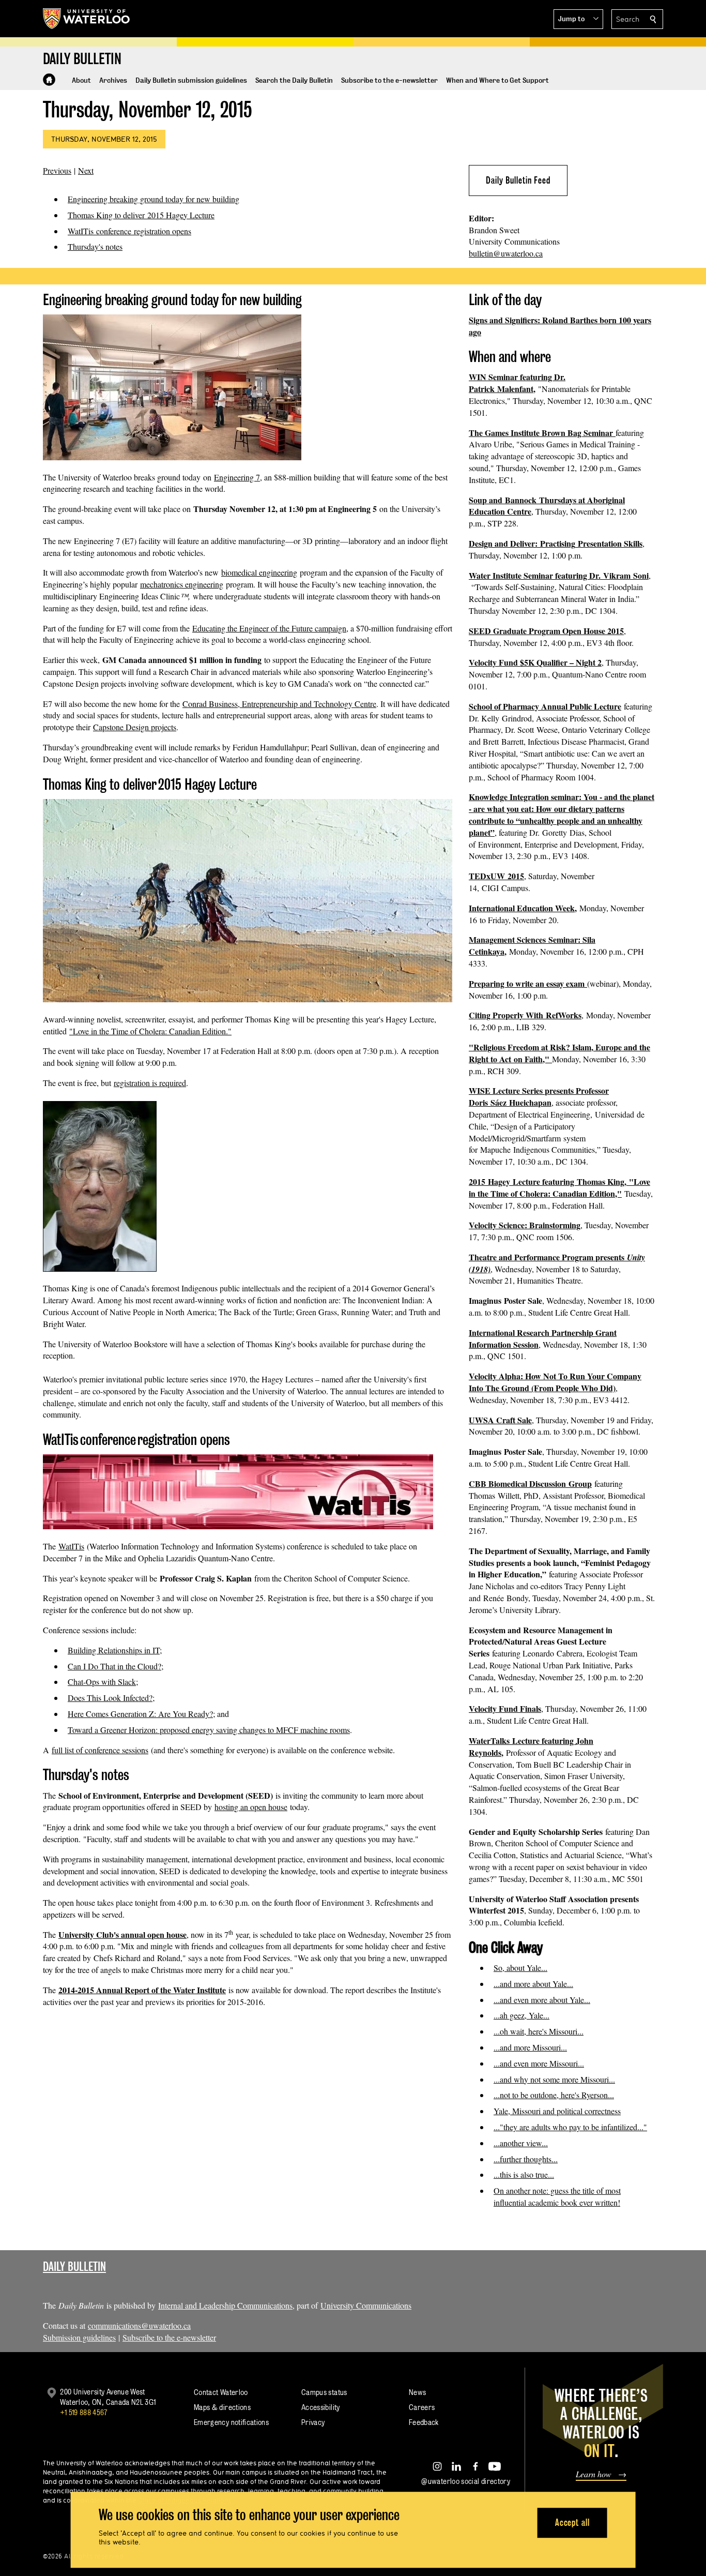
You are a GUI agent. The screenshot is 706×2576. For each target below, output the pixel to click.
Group (580, 1483)
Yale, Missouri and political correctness (557, 2111)
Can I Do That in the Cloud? (114, 1666)
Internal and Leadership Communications (225, 2305)
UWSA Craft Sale (500, 1420)
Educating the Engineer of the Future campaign (269, 628)
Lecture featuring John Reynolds (531, 1746)
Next (86, 170)
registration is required (150, 1083)
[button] (578, 19)
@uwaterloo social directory (466, 2481)
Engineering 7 (237, 477)
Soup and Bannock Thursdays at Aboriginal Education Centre (547, 506)
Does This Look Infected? (110, 1698)
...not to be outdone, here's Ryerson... (554, 2095)
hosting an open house (251, 1807)
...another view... (521, 2143)
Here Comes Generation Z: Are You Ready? (140, 1714)
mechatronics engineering (182, 584)
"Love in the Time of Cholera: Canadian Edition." (150, 1031)
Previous (57, 170)
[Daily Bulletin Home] (49, 80)
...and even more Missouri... (539, 2063)
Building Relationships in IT (114, 1650)
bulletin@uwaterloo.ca (506, 253)
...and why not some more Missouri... (554, 2079)
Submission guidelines (79, 2337)
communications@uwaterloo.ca (139, 2325)
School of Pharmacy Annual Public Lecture (545, 706)
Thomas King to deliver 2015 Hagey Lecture (141, 215)
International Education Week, (523, 908)
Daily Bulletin (74, 2266)
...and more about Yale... (533, 1984)
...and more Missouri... (530, 2047)
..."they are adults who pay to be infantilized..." (570, 2127)
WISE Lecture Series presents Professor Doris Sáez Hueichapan (539, 1096)
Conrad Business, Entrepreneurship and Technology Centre (279, 704)
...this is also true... (524, 2174)
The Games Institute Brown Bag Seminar (542, 433)
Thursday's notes (95, 246)
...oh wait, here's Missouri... (539, 2031)
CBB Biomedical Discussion (519, 1483)
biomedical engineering (259, 572)
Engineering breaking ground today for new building (154, 199)
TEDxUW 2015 (496, 876)
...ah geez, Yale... (521, 2015)
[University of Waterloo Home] (87, 19)
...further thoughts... (526, 2159)
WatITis (71, 1546)
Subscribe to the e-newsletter (169, 2337)
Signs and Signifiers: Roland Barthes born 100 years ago (560, 326)
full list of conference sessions (100, 1750)
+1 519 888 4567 (84, 2412)
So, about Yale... (520, 1968)
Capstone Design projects (135, 727)
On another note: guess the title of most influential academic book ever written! (557, 2196)
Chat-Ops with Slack (102, 1682)
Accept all (572, 2522)
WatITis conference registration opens (129, 231)
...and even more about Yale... (542, 2000)
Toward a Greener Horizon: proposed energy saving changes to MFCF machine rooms (209, 1730)
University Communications (366, 2305)
